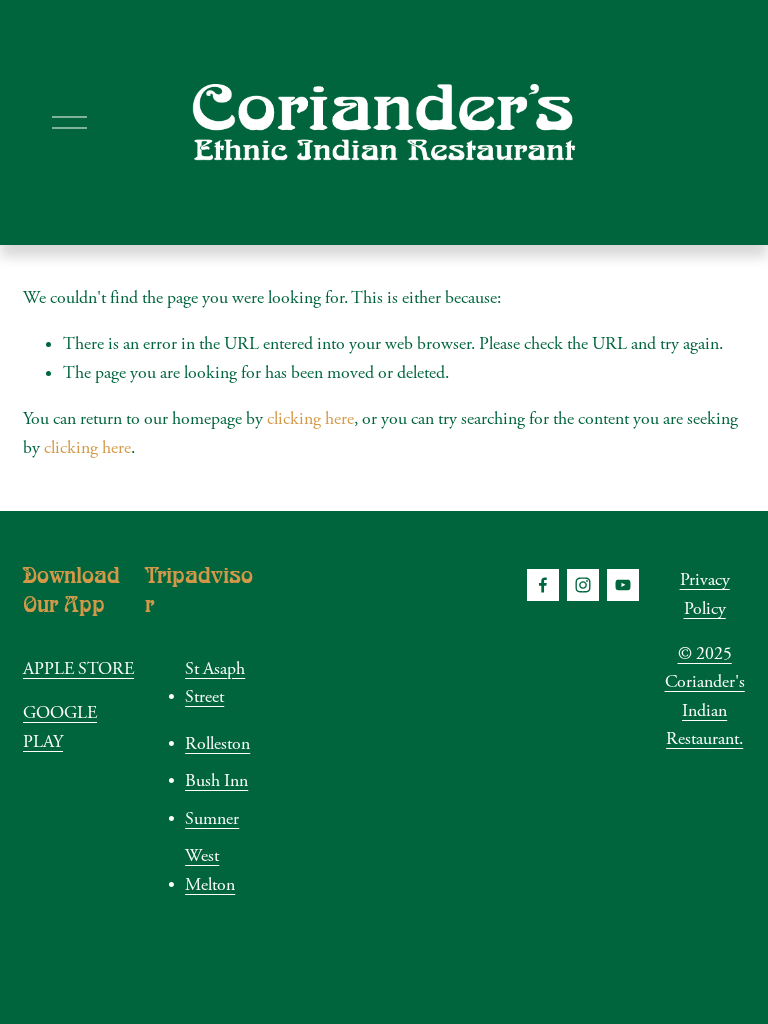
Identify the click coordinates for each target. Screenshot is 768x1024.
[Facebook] (543, 585)
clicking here (310, 419)
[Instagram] (583, 585)
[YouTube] (623, 585)
